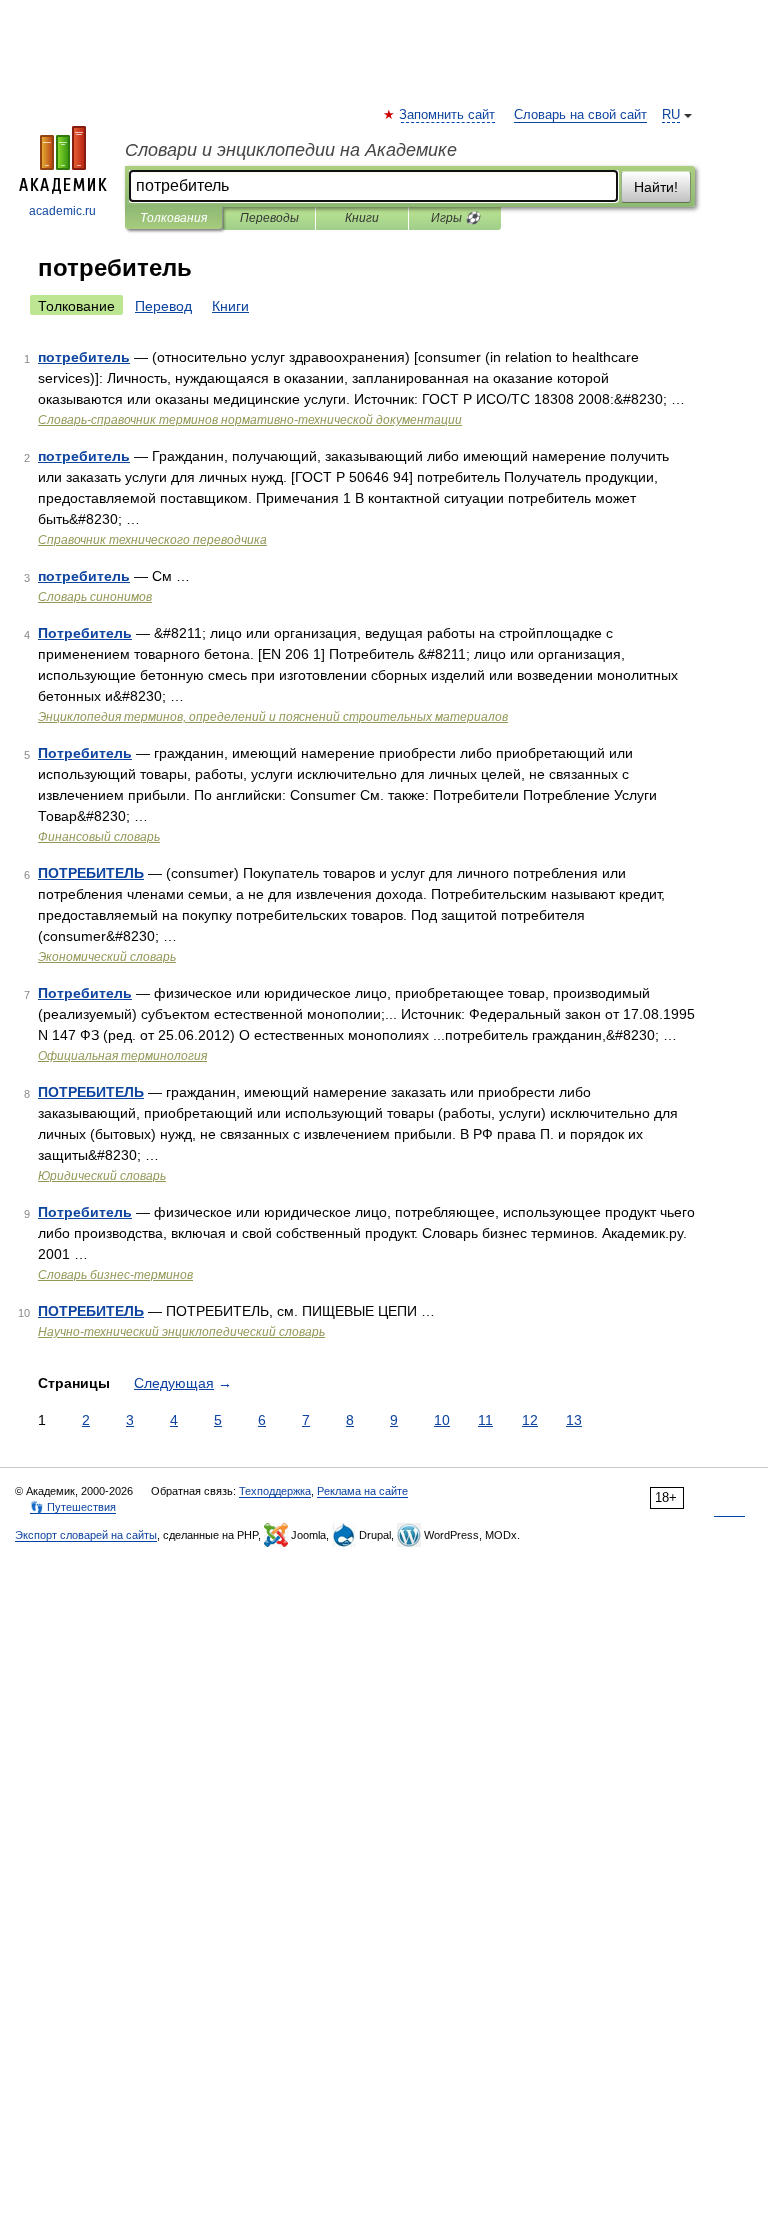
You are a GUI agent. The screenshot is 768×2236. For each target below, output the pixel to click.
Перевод (163, 306)
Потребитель (85, 633)
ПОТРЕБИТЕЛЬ (91, 873)
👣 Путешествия (73, 1507)
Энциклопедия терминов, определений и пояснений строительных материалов (273, 717)
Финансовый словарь (99, 837)
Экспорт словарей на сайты (86, 1535)
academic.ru (62, 211)
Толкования (173, 218)
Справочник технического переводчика (152, 540)
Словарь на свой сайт (580, 115)
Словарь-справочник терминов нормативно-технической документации (250, 420)
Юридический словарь (102, 1176)
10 (442, 1420)
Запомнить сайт (448, 115)
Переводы (269, 218)
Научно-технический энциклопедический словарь (181, 1332)
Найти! (656, 187)
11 (485, 1420)
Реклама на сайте (362, 1491)
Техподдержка (275, 1491)
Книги (362, 218)
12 (530, 1420)
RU (671, 115)
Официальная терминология (122, 1056)
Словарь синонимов (95, 597)
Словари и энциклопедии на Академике (291, 150)
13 (574, 1420)
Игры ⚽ (455, 218)
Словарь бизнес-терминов (115, 1275)
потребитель (84, 357)
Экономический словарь (107, 957)
